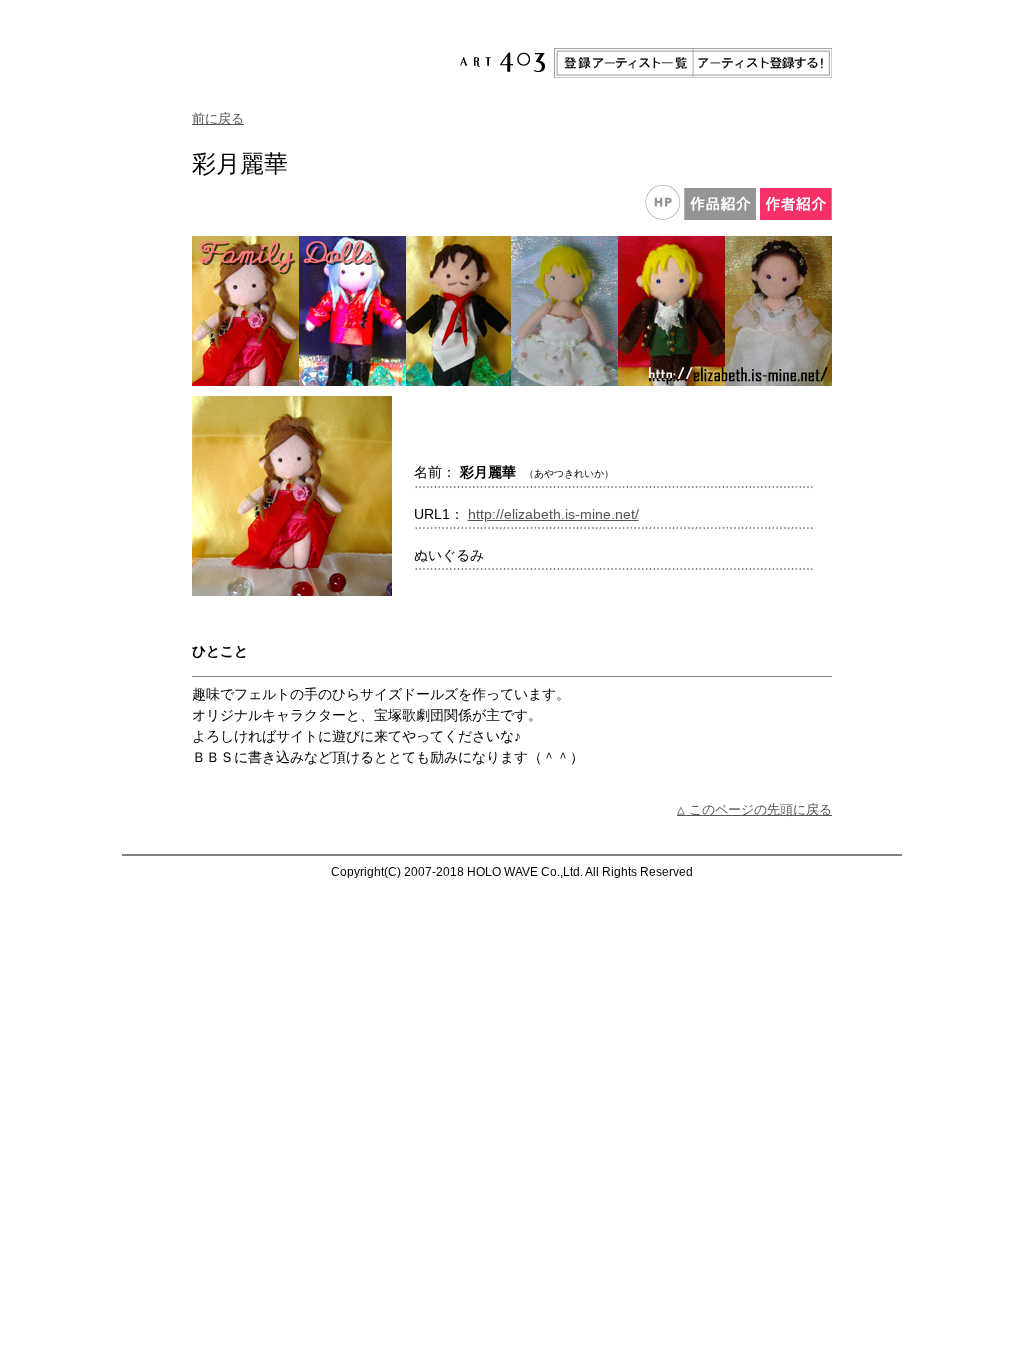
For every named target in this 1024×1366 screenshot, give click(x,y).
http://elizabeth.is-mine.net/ (553, 514)
